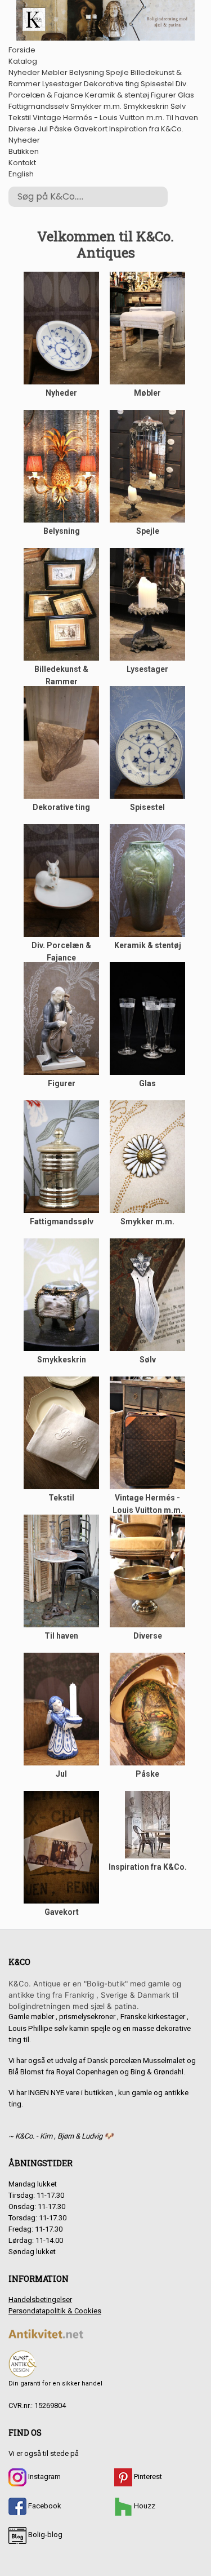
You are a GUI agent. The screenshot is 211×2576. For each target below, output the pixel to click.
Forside (22, 50)
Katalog (23, 61)
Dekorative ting (111, 84)
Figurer (163, 95)
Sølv (178, 106)
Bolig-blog (44, 2535)
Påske (61, 129)
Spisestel (157, 84)
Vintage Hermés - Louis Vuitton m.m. (98, 118)
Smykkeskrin (146, 106)
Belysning (87, 72)
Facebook (44, 2506)
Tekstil (20, 118)
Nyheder (24, 72)
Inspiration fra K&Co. (146, 129)
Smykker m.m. (96, 106)
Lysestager (62, 84)
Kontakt (22, 163)
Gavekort (91, 129)
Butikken (24, 151)
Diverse (22, 129)
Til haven (182, 118)
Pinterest (147, 2477)
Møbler (55, 72)
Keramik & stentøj (117, 95)
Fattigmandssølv (39, 106)
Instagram (44, 2477)
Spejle (117, 72)
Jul (43, 129)
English (21, 174)
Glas (186, 95)
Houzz (144, 2506)
